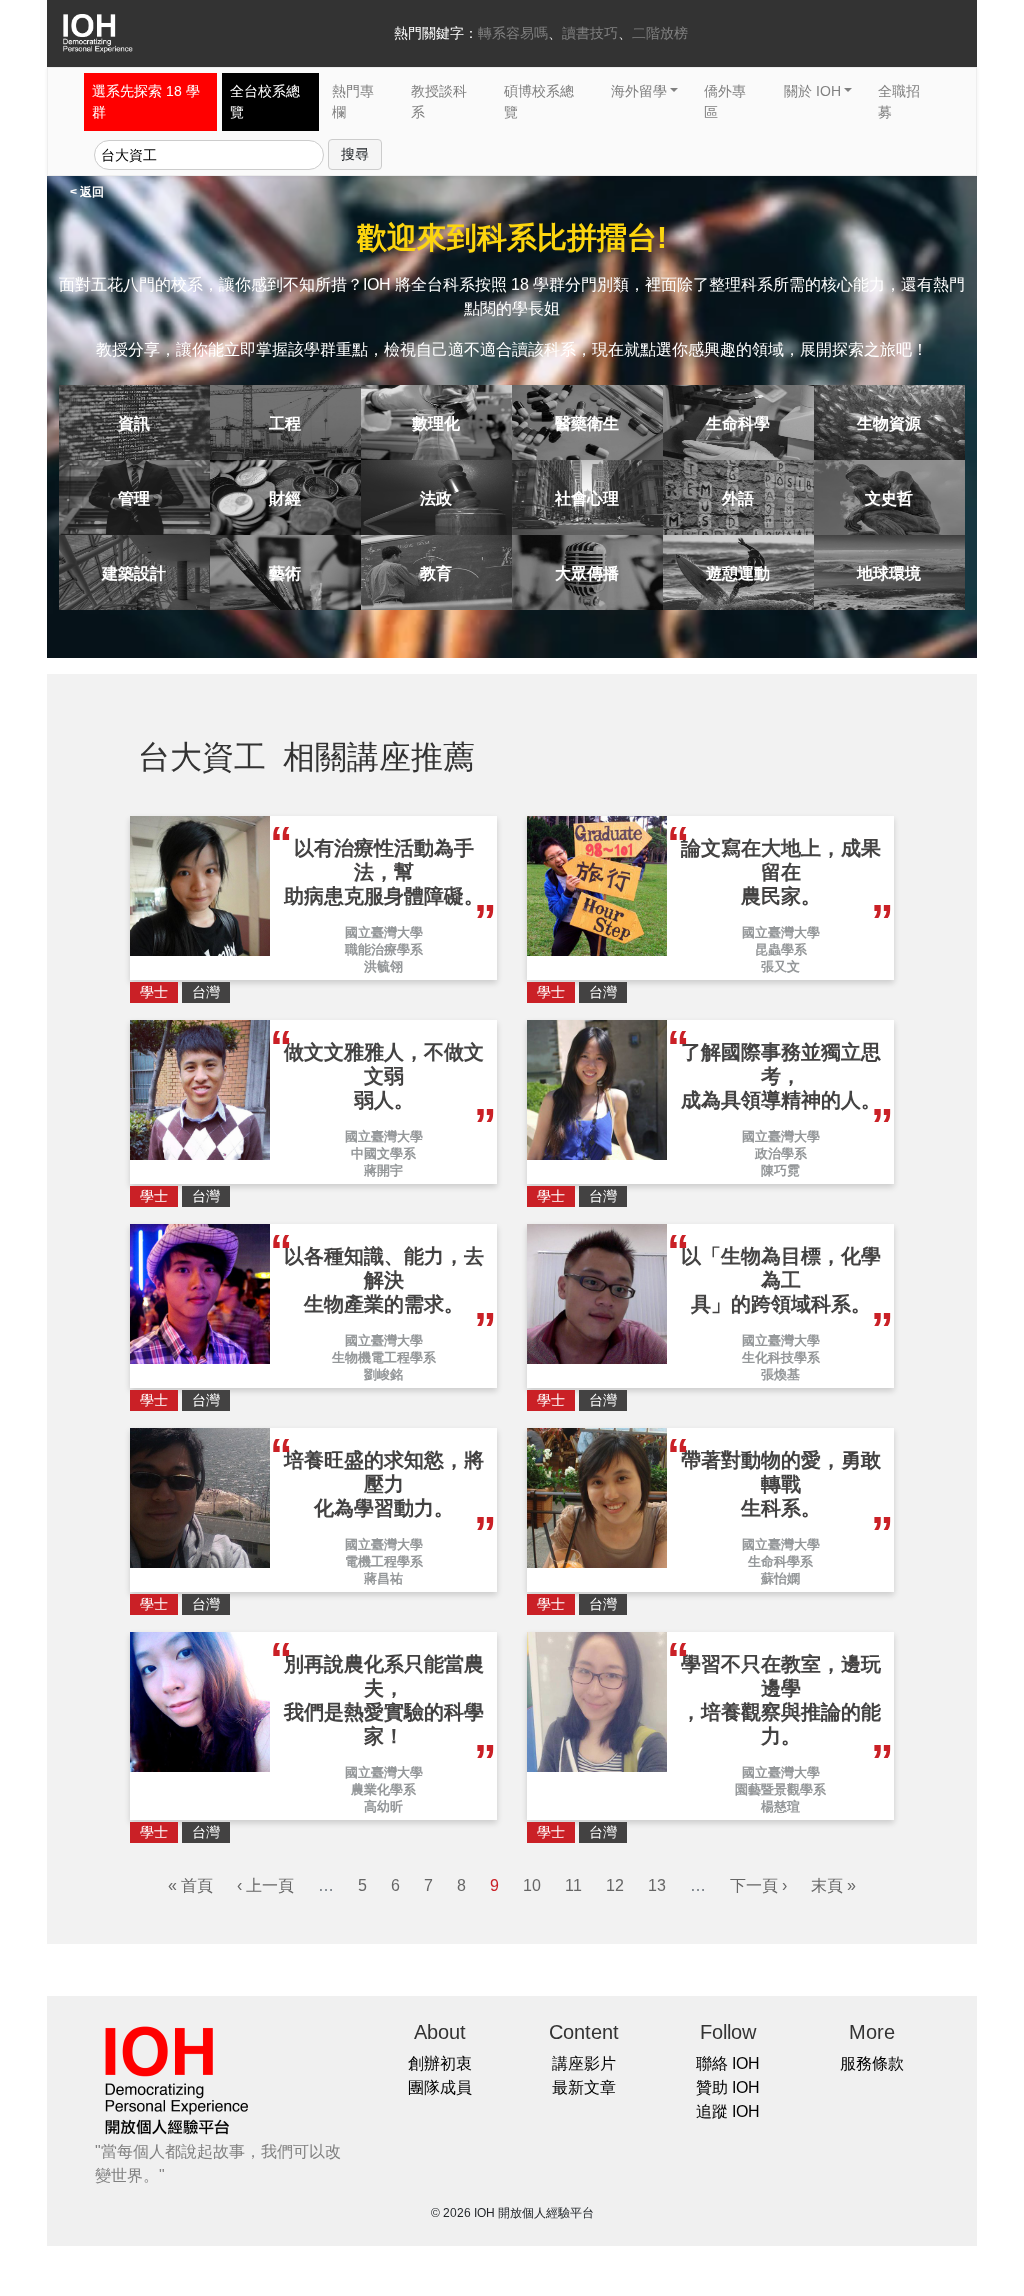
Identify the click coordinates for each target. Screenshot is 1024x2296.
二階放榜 (660, 33)
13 (657, 1885)
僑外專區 (725, 101)
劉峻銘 (383, 1374)
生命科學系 (780, 1561)
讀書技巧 (590, 33)
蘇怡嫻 (780, 1578)
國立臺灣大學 (384, 932)
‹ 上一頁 (265, 1885)
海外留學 (639, 91)
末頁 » (833, 1885)
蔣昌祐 (383, 1578)
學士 (154, 992)
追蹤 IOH (728, 2111)
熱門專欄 (353, 101)
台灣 (206, 992)
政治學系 (781, 1153)
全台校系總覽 (265, 101)
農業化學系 (383, 1789)
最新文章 (584, 2087)
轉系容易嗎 (513, 33)
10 (532, 1885)
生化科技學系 (781, 1357)
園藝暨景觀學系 (780, 1789)
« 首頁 (190, 1885)
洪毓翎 (383, 966)
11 (573, 1885)
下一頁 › (758, 1885)
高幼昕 (383, 1806)
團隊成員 (440, 2087)
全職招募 (899, 101)
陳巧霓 (780, 1170)
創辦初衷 (440, 2063)
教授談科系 (439, 101)
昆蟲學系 (781, 949)
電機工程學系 (384, 1561)
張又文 (780, 966)
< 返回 (87, 192)
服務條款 (872, 2063)
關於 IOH (812, 91)
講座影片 (584, 2063)
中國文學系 (383, 1153)
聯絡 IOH (728, 2063)
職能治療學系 (384, 949)
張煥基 (780, 1374)
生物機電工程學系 (384, 1357)
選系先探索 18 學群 (146, 101)
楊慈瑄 (780, 1806)
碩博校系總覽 (539, 101)
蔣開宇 (383, 1170)
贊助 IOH (728, 2087)
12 (615, 1885)
